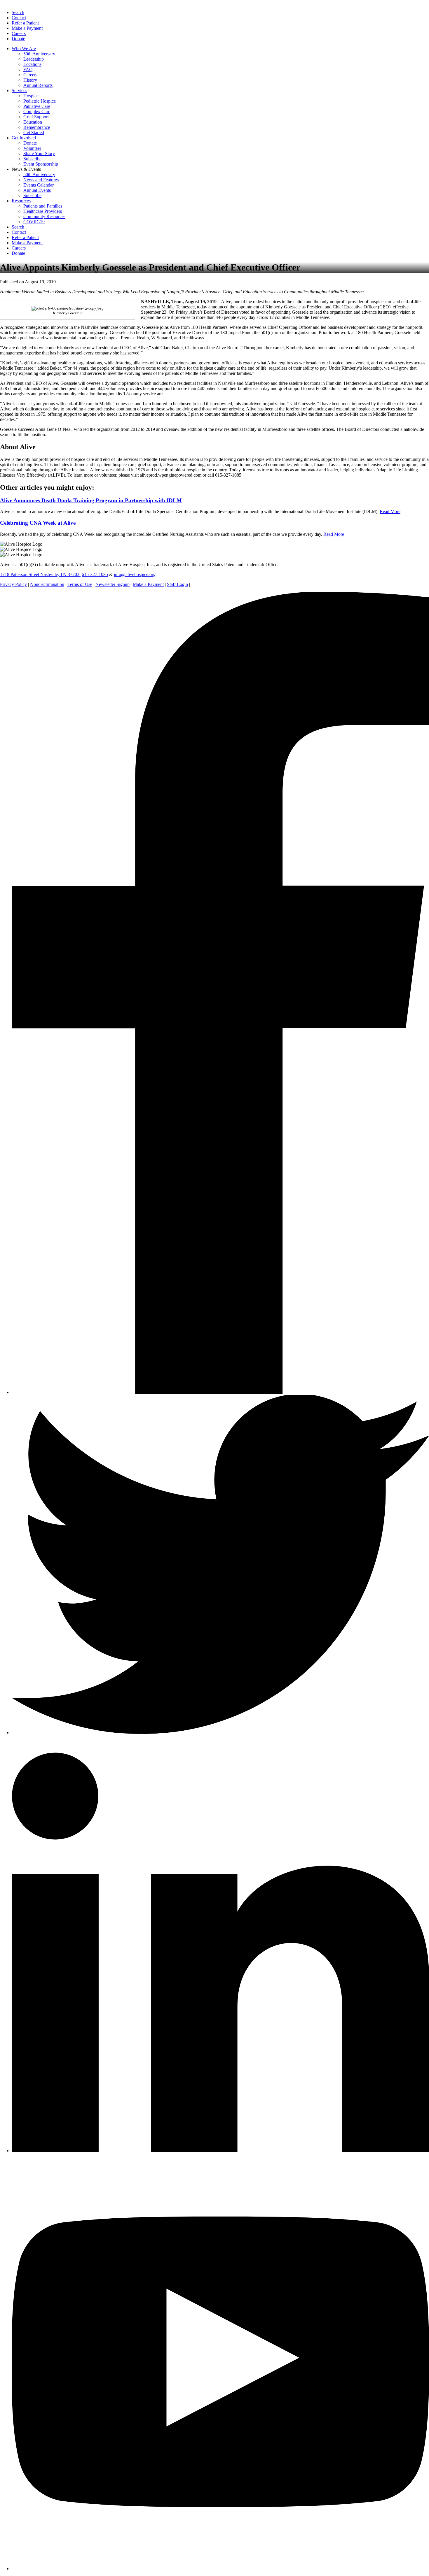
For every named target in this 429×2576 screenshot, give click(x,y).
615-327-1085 (95, 574)
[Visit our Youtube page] (220, 2569)
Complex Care (37, 111)
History (30, 80)
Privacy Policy (13, 584)
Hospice (31, 96)
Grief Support (36, 117)
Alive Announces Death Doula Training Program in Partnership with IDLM (91, 500)
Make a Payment (27, 28)
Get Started (34, 132)
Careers (19, 33)
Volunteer (32, 148)
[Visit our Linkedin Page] (220, 2151)
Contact (19, 18)
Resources (21, 201)
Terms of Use (80, 584)
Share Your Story (39, 153)
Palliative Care (37, 106)
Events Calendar (39, 185)
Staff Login (177, 584)
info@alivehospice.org (135, 574)
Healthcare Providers (43, 211)
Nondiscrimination (47, 584)
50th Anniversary (39, 54)
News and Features (41, 180)
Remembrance (37, 127)
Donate (18, 39)
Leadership (34, 59)
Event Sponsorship (41, 164)
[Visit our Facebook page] (220, 1392)
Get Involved (24, 138)
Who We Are (24, 49)
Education (33, 122)
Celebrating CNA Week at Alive (38, 523)
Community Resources (44, 216)
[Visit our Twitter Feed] (220, 1733)
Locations (32, 64)
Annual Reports (38, 85)
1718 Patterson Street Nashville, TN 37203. (40, 574)
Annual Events (37, 190)
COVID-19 (34, 222)
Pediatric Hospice (40, 101)
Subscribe (32, 159)
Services (19, 91)
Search (18, 12)
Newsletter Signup (113, 584)
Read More (390, 511)
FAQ (28, 70)
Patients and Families (43, 206)
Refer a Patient (25, 23)
